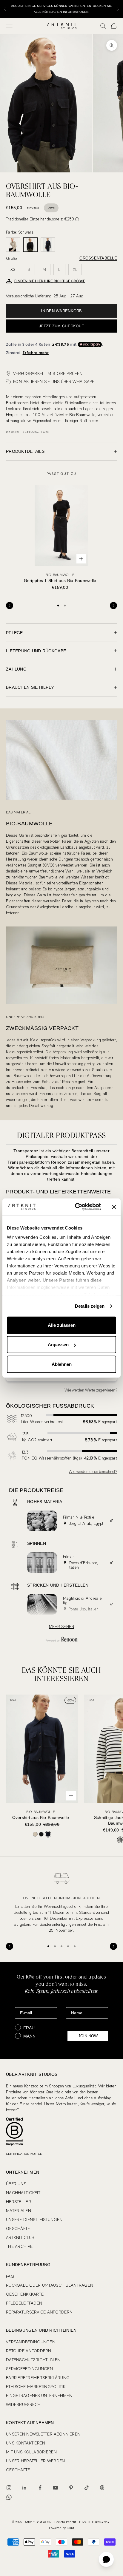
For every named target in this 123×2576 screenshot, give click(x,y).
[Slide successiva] (113, 606)
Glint (70, 2528)
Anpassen (58, 1345)
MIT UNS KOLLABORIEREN (31, 2452)
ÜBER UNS (16, 2184)
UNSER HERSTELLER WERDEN (35, 2461)
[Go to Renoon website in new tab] (61, 1640)
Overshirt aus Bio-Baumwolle (41, 1815)
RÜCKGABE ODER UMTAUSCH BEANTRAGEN (50, 2285)
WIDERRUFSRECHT (24, 2404)
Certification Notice (24, 2154)
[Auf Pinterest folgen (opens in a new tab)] (71, 2488)
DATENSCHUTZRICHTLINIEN (33, 2360)
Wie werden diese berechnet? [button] (93, 1472)
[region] (61, 1901)
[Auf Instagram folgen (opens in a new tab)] (9, 2488)
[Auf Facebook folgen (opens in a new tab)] (40, 2488)
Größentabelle (98, 258)
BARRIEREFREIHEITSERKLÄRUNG (38, 2378)
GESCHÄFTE (18, 2228)
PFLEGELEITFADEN (24, 2303)
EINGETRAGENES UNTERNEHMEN (39, 2396)
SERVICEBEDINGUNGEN (29, 2369)
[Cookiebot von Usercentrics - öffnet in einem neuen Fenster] (76, 1207)
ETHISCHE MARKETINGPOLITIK (36, 2387)
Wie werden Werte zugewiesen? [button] (91, 1390)
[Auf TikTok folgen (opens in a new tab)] (87, 2488)
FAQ (10, 2276)
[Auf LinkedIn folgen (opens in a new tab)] (24, 2488)
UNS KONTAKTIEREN (26, 2443)
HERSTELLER (19, 2202)
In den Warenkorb (61, 311)
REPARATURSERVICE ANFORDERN (39, 2312)
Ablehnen (62, 1364)
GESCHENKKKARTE (25, 2294)
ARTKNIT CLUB (20, 2237)
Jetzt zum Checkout (61, 326)
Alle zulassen (62, 1325)
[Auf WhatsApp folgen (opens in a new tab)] (9, 2497)
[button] (77, 219)
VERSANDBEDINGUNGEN (31, 2342)
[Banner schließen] (114, 1207)
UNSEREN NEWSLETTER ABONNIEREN (43, 2434)
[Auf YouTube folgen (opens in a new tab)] (56, 2488)
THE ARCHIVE (19, 2246)
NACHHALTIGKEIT (23, 2193)
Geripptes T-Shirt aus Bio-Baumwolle (60, 578)
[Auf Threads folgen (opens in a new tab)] (102, 2488)
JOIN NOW (88, 2036)
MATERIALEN (19, 2211)
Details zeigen (90, 1306)
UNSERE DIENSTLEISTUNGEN (34, 2220)
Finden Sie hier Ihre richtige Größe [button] (50, 281)
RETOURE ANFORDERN (29, 2351)
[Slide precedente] (10, 606)
